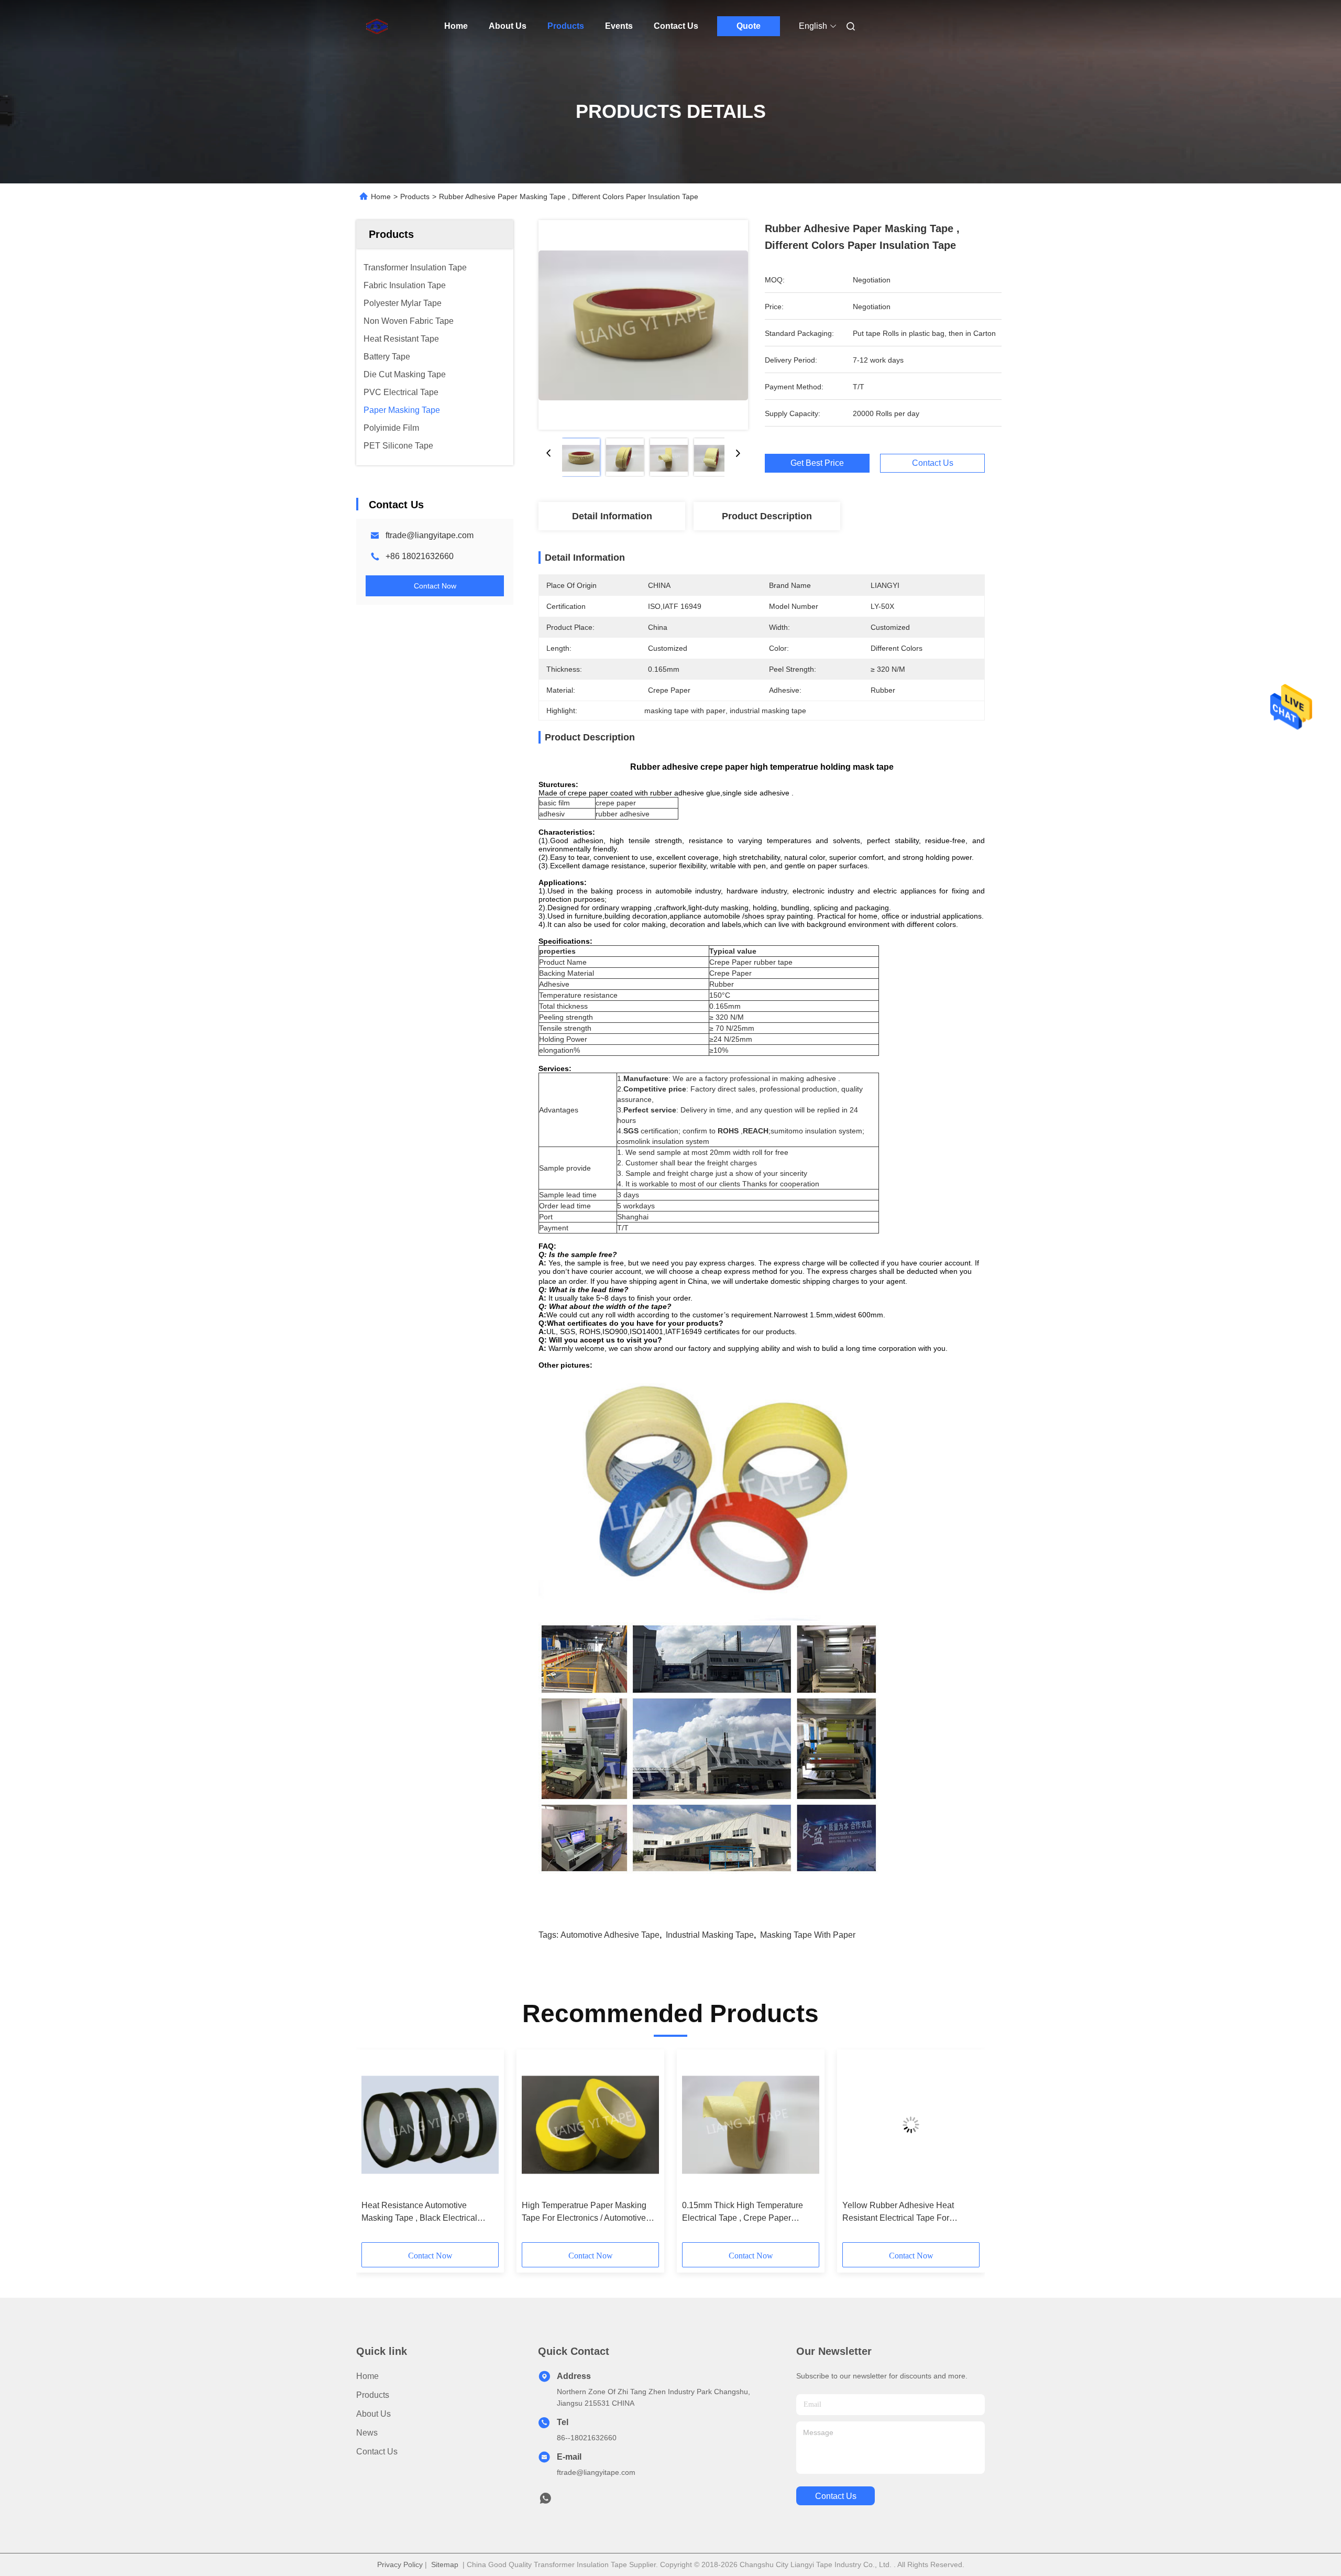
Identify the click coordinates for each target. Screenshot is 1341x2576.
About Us (508, 26)
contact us (836, 2496)
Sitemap (445, 2564)
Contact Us (676, 26)
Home (456, 26)
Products (566, 26)
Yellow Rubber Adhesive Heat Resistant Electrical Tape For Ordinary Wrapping (898, 2213)
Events (619, 26)
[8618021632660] (545, 2501)
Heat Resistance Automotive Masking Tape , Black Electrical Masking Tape (419, 2213)
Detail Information (612, 516)
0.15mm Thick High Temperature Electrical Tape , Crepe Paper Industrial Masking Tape (743, 2213)
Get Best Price (817, 463)
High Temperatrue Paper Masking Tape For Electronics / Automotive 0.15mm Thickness (584, 2213)
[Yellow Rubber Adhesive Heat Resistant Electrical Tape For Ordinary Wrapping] (911, 2125)
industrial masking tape (710, 1935)
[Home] (371, 26)
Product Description (767, 516)
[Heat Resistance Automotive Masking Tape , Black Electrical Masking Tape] (430, 2125)
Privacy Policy (400, 2564)
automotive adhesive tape (610, 1935)
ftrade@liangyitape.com (430, 535)
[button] (375, 2149)
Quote (749, 26)
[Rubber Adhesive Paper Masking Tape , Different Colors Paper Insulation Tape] (643, 325)
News (367, 2433)
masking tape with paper (808, 1935)
